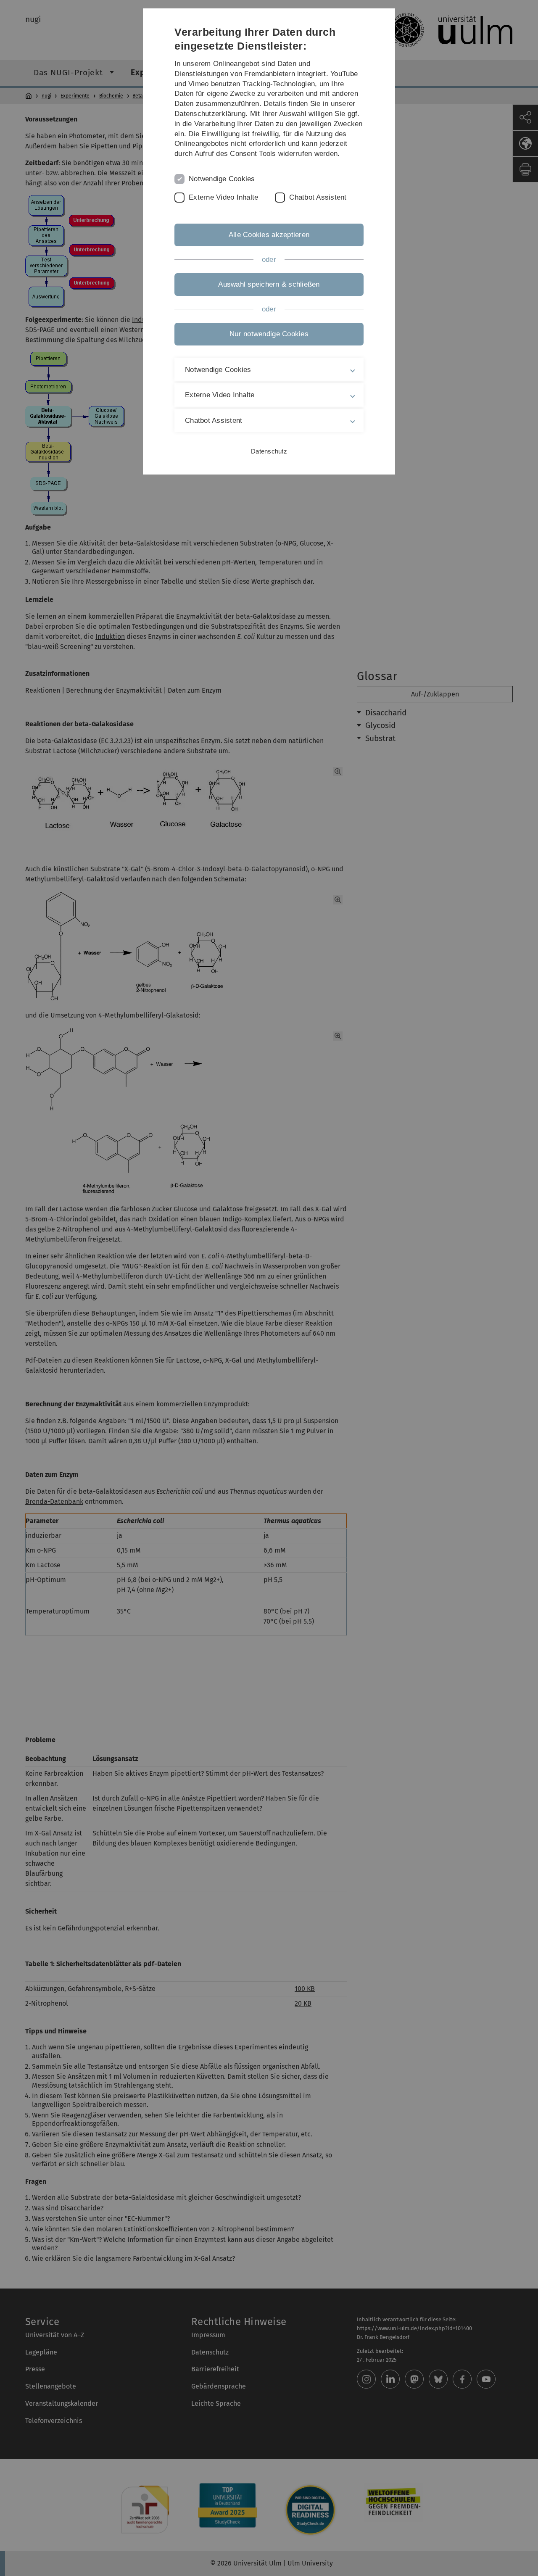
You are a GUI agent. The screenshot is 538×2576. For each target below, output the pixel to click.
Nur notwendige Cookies (269, 334)
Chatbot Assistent (318, 197)
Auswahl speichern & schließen (269, 284)
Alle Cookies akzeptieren (269, 235)
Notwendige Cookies (222, 179)
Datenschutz (269, 451)
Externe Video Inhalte (223, 197)
